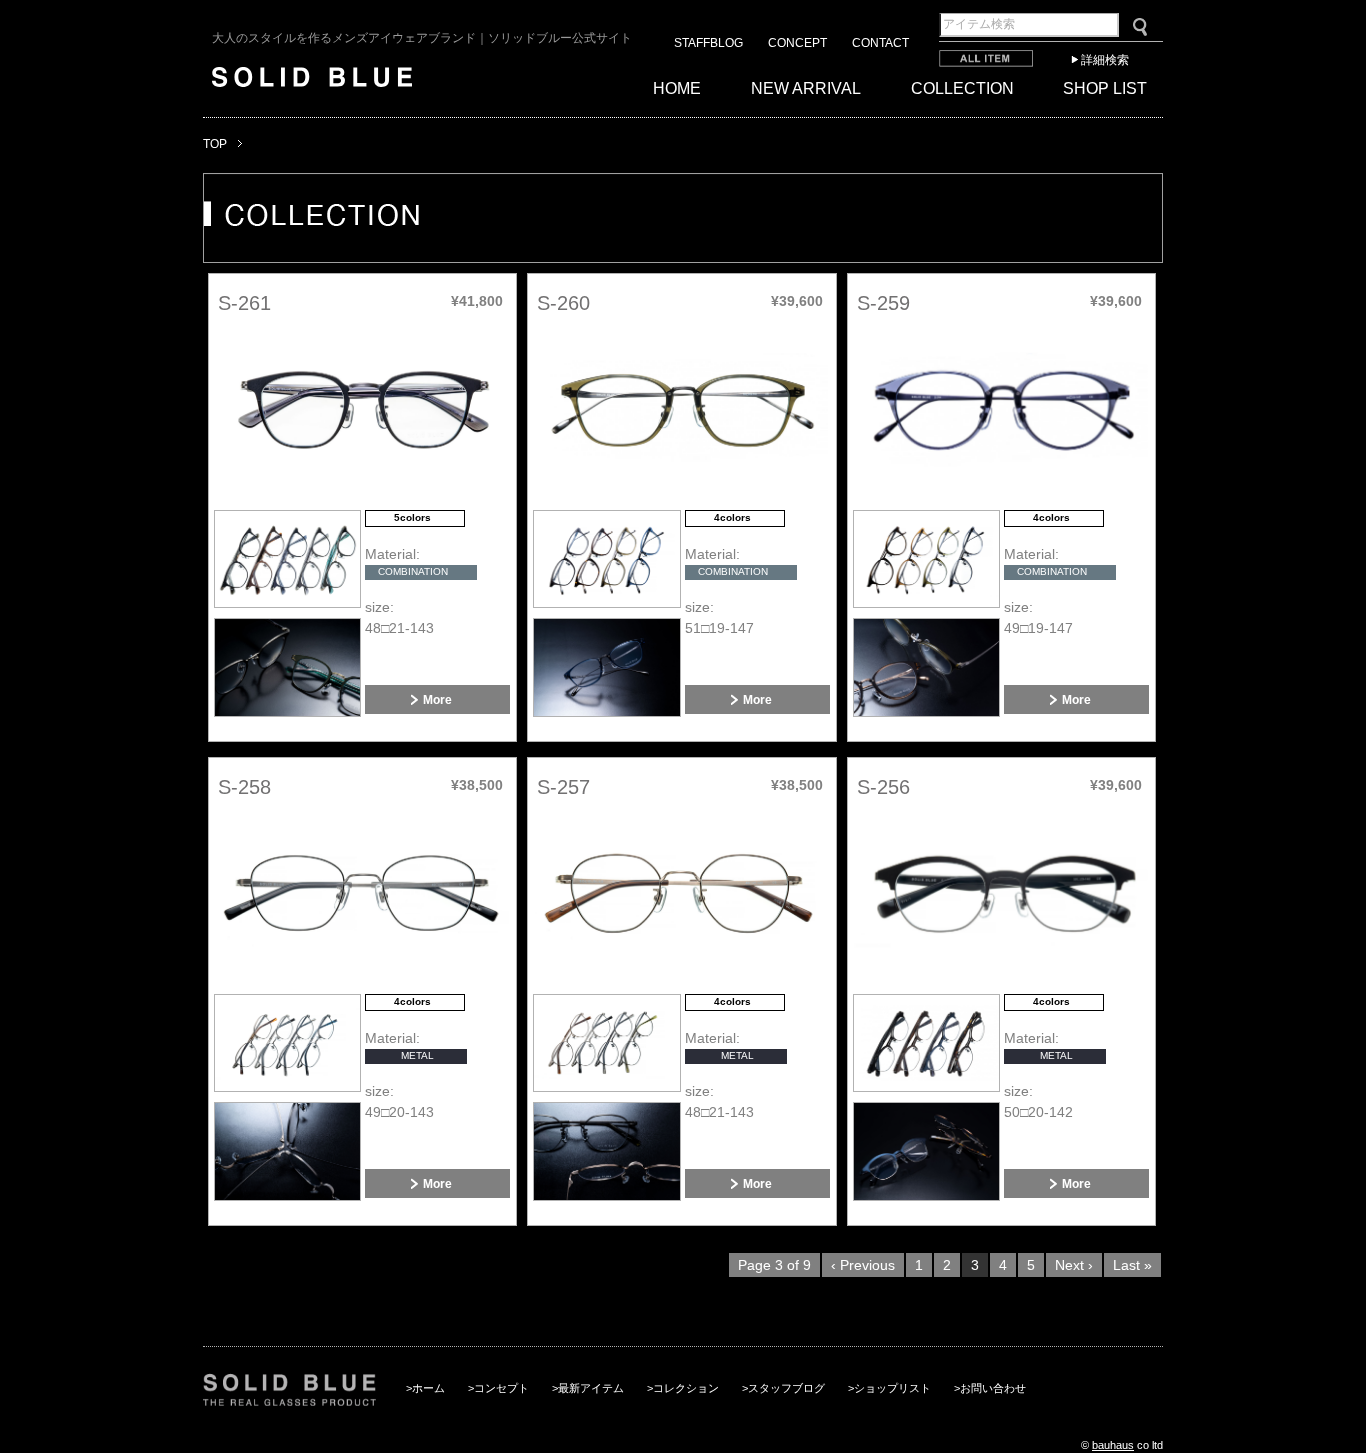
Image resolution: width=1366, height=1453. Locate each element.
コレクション (686, 1388)
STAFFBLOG (708, 43)
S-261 (244, 303)
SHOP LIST (1105, 88)
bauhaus (1113, 1445)
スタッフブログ (786, 1388)
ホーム (428, 1388)
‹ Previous (863, 1265)
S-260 (563, 303)
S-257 (563, 787)
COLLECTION (962, 88)
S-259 (883, 303)
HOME (677, 88)
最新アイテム (591, 1388)
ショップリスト (892, 1388)
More (437, 699)
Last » (1132, 1265)
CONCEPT (797, 43)
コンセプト (501, 1388)
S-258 (244, 787)
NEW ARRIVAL (806, 88)
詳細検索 (1105, 60)
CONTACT (880, 43)
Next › (1074, 1265)
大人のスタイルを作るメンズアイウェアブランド (422, 38)
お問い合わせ (993, 1388)
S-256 (883, 787)
